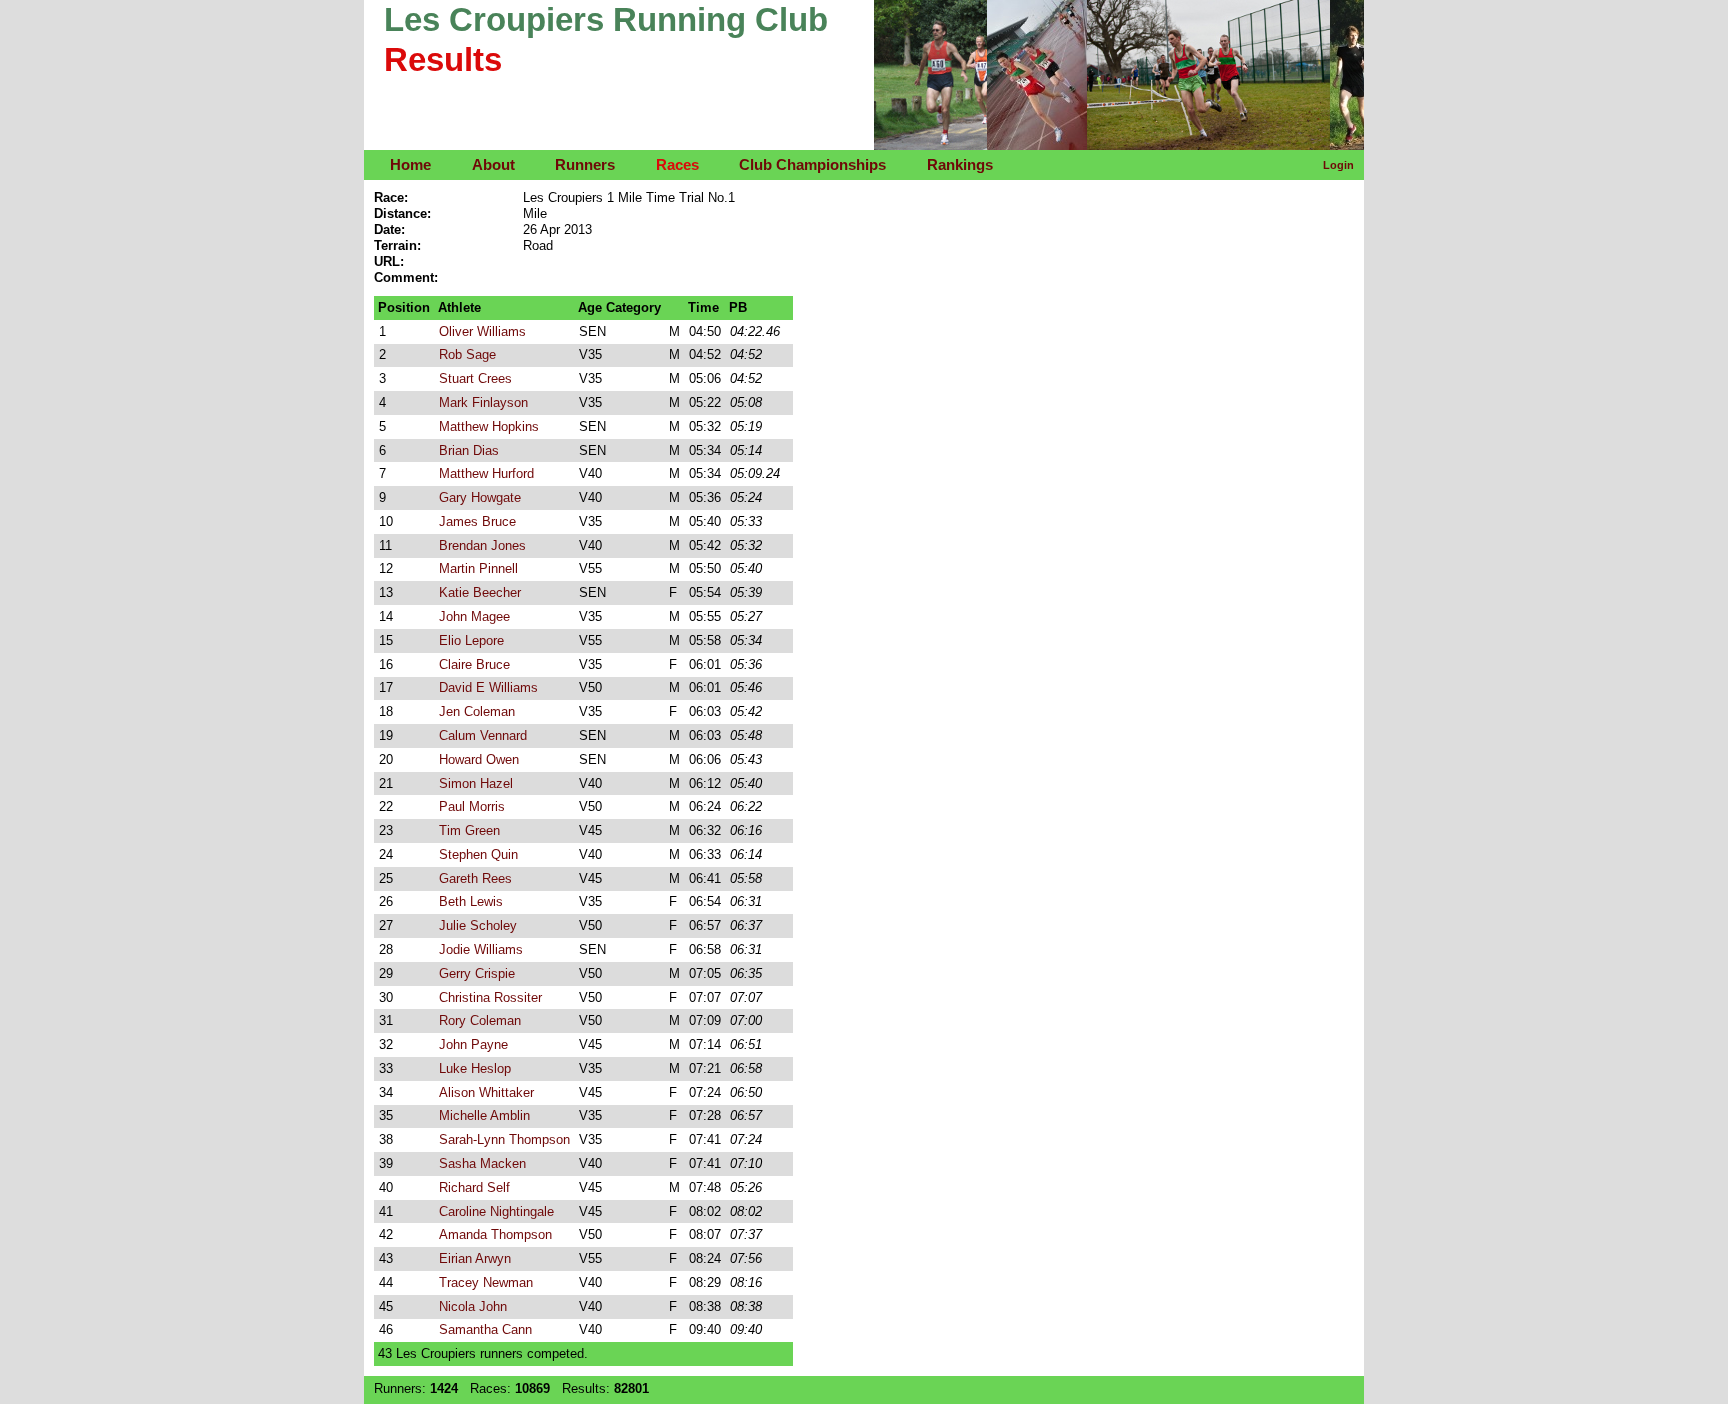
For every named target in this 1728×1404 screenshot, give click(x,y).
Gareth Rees (475, 878)
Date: (389, 229)
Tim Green (469, 830)
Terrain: (397, 245)
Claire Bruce (474, 664)
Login (1338, 165)
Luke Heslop (475, 1068)
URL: (389, 261)
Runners (585, 164)
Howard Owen (479, 759)
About (493, 164)
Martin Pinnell (478, 568)
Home (410, 164)
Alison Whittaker (486, 1092)
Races (677, 164)
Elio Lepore (471, 640)
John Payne (473, 1044)
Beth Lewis (471, 901)
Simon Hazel (476, 783)
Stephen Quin (478, 854)
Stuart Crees (475, 378)
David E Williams (488, 687)
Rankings (960, 164)
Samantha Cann (485, 1329)
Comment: (406, 277)
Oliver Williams (482, 331)
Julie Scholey (478, 925)
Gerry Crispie (477, 973)
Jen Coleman (477, 711)
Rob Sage (467, 354)
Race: (391, 197)
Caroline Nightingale (496, 1211)
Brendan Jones (482, 545)
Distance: (402, 213)
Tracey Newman (486, 1282)
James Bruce (477, 521)
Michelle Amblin (484, 1115)
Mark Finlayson (483, 402)
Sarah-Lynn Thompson (504, 1139)
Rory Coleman (480, 1020)
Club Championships (812, 164)
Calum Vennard (483, 735)
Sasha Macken (482, 1163)
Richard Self (474, 1187)
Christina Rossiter (490, 997)
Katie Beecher (480, 592)
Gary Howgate (480, 497)
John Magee (474, 616)
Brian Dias (469, 450)
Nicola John (473, 1306)
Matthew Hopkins (489, 426)
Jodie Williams (481, 949)
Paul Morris (472, 806)
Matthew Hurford (486, 473)
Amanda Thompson (495, 1234)
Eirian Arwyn (475, 1258)
